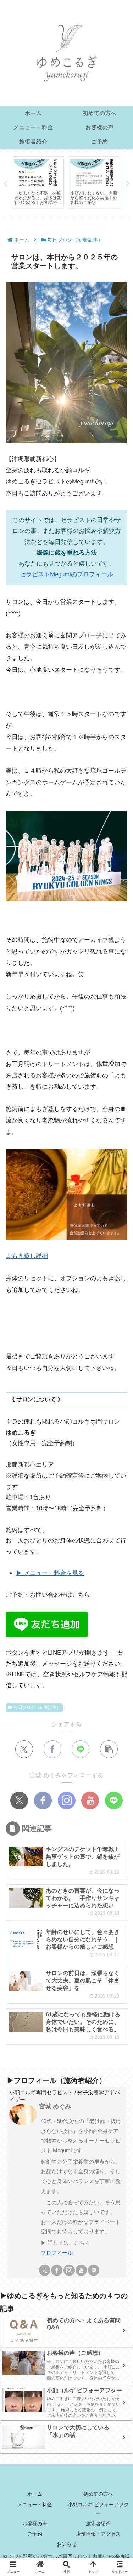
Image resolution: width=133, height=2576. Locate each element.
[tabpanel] (38, 183)
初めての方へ (98, 2494)
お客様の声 (35, 2524)
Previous (5, 184)
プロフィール (57, 2253)
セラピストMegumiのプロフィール (66, 574)
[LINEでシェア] (81, 1749)
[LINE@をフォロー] (114, 1801)
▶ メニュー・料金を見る (50, 1573)
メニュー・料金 (35, 2505)
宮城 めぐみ (55, 2106)
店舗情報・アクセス (98, 2534)
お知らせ (67, 2544)
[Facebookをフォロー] (43, 1801)
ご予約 (35, 2534)
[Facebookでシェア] (52, 1749)
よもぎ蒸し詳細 (27, 1256)
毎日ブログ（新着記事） (37, 1707)
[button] (109, 1749)
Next (128, 184)
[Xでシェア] (24, 1749)
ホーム (35, 2494)
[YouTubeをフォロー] (90, 1801)
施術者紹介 (98, 2524)
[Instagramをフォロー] (67, 1801)
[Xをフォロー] (19, 1801)
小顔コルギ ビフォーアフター (98, 2509)
